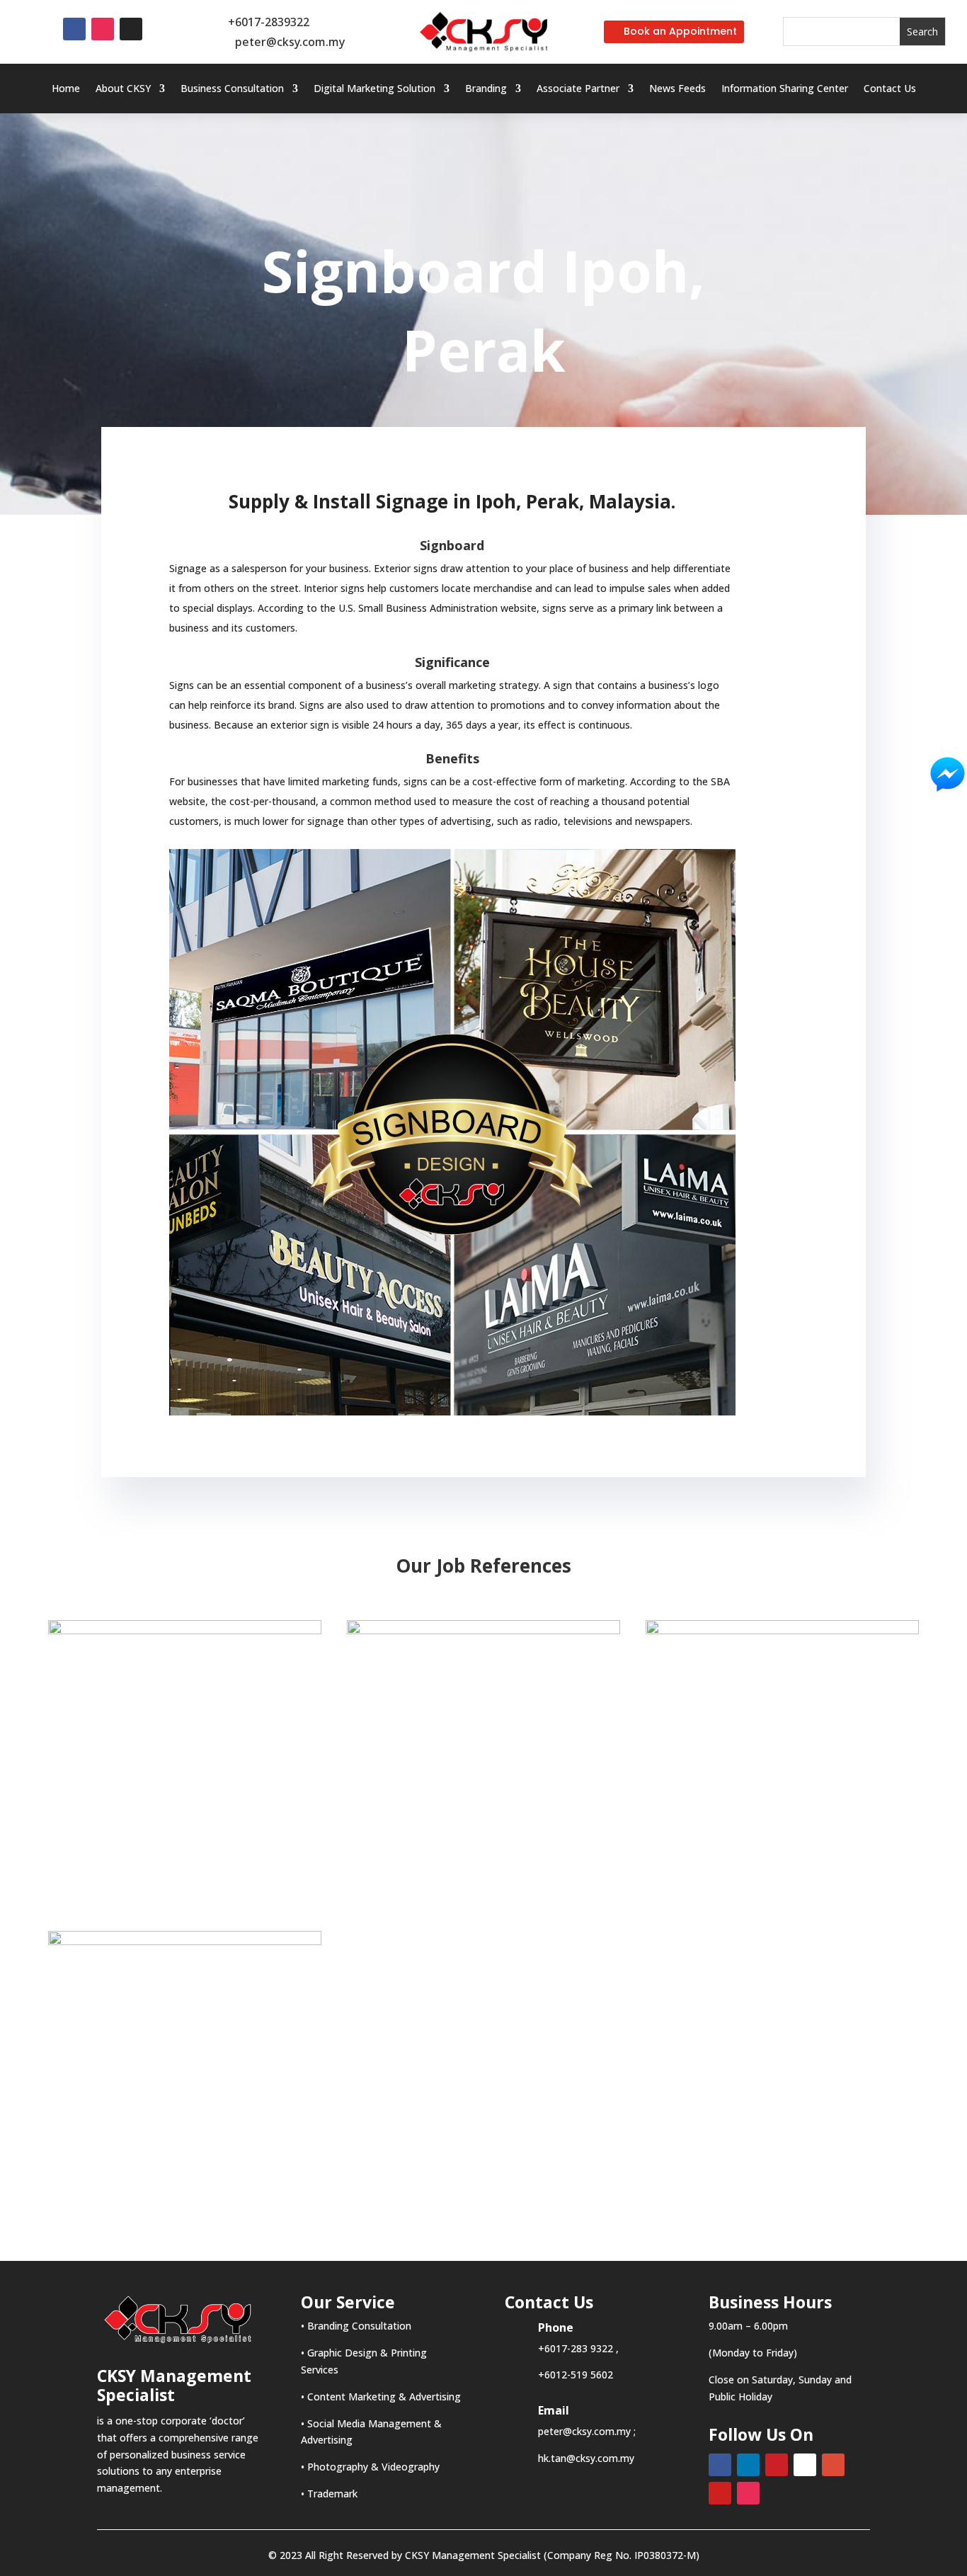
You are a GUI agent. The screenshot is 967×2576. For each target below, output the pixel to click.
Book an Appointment (680, 31)
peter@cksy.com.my (290, 42)
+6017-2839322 (269, 22)
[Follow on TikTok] (131, 29)
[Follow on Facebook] (74, 29)
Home (66, 89)
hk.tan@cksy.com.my (586, 2458)
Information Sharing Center (785, 89)
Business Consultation (232, 89)
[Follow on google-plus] (833, 2465)
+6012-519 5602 (576, 2375)
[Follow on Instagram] (103, 29)
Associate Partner (578, 89)
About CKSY (123, 89)
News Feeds (677, 89)
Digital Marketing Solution (374, 89)
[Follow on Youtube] (720, 2493)
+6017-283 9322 (576, 2348)
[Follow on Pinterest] (777, 2465)
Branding (486, 89)
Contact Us (890, 89)
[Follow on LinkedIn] (748, 2465)
